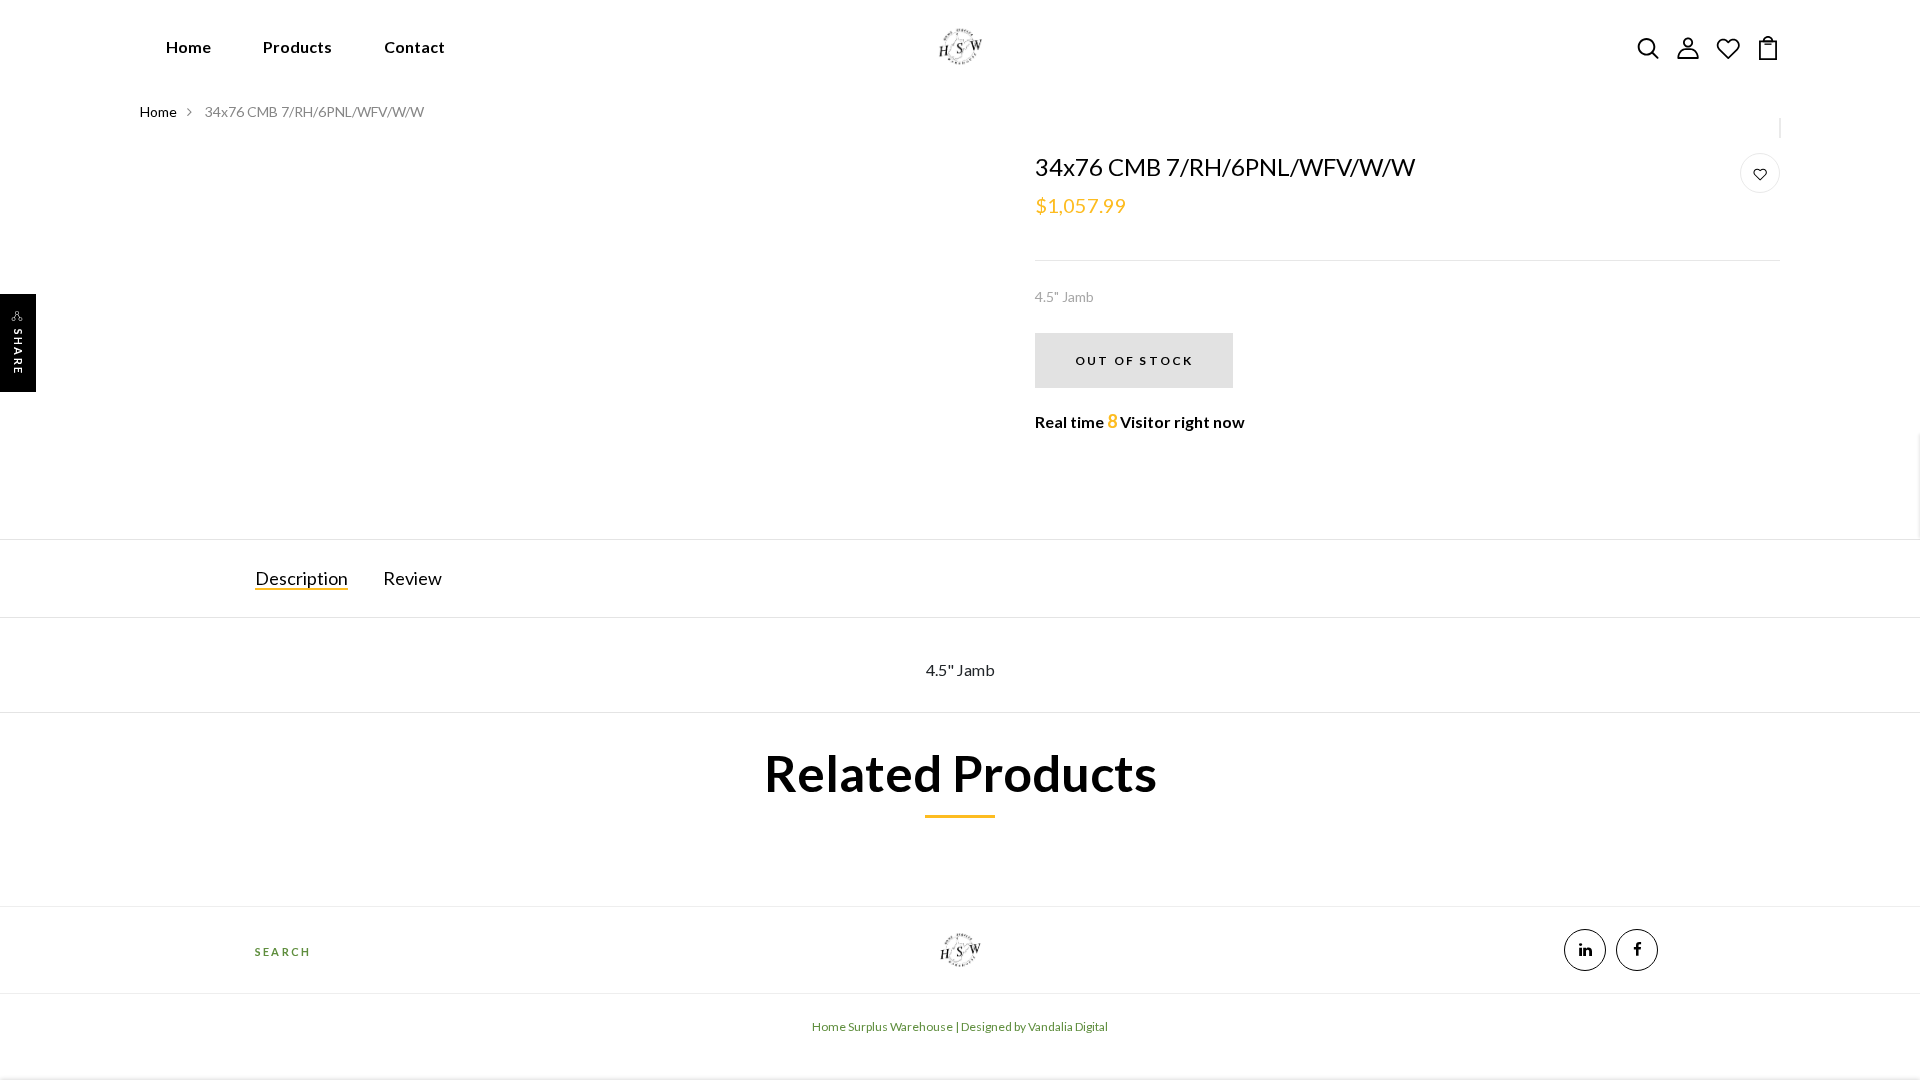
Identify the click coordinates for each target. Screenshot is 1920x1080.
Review (412, 578)
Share (18, 352)
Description (301, 578)
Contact (414, 46)
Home (188, 46)
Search (283, 951)
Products (297, 46)
